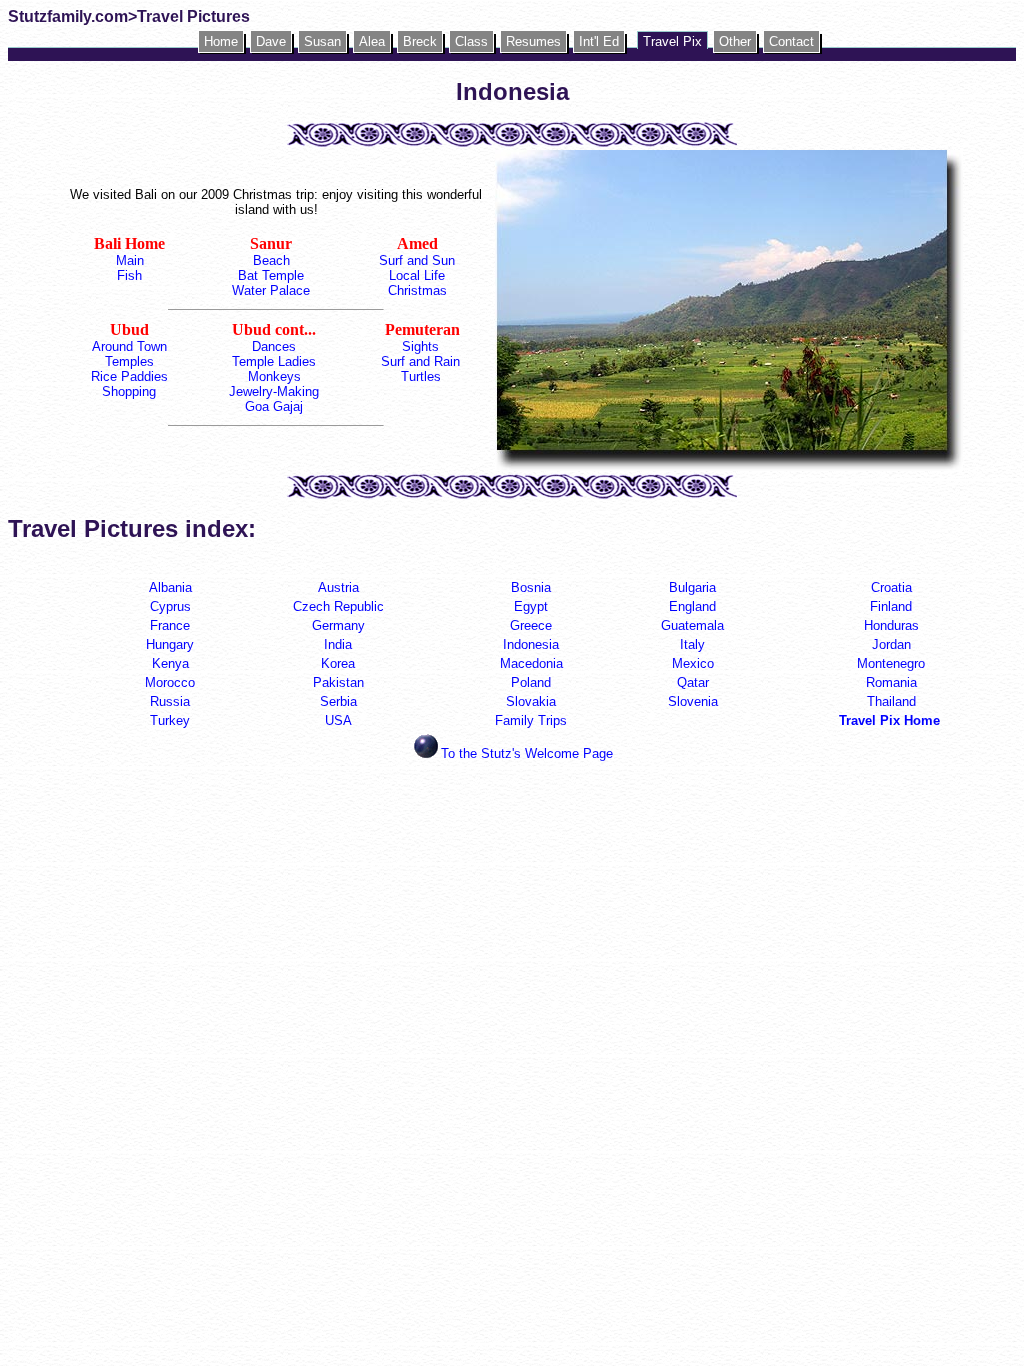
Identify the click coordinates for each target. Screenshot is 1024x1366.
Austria (338, 587)
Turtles (421, 376)
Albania (170, 587)
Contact (791, 41)
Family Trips (531, 720)
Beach (271, 260)
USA (338, 720)
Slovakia (531, 701)
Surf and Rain (420, 361)
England (692, 606)
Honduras (891, 625)
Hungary (170, 644)
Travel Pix (672, 41)
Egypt (531, 606)
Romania (891, 682)
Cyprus (170, 606)
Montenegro (891, 663)
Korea (338, 663)
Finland (891, 606)
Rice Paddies (129, 376)
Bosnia (531, 587)
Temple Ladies (274, 361)
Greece (531, 625)
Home (221, 41)
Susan (322, 41)
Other (735, 41)
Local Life (417, 275)
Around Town (129, 346)
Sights (420, 346)
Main (130, 260)
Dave (271, 41)
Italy (692, 644)
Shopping (129, 391)
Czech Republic (338, 606)
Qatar (693, 682)
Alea (372, 41)
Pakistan (338, 682)
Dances (274, 346)
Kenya (170, 663)
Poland (531, 682)
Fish (129, 275)
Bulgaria (692, 587)
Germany (338, 625)
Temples (129, 361)
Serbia (338, 701)
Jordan (891, 644)
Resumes (533, 41)
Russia (170, 701)
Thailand (891, 701)
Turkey (170, 720)
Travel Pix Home (891, 720)
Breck (420, 41)
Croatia (891, 587)
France (170, 625)
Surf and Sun (417, 260)
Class (471, 41)
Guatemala (692, 625)
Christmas (417, 290)
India (338, 644)
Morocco (170, 682)
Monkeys (274, 376)
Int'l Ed (599, 41)
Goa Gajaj (274, 406)
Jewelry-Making (274, 391)
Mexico (693, 663)
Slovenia (693, 701)
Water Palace (271, 290)
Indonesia (531, 644)
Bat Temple (271, 275)
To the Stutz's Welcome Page (527, 753)
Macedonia (531, 663)
